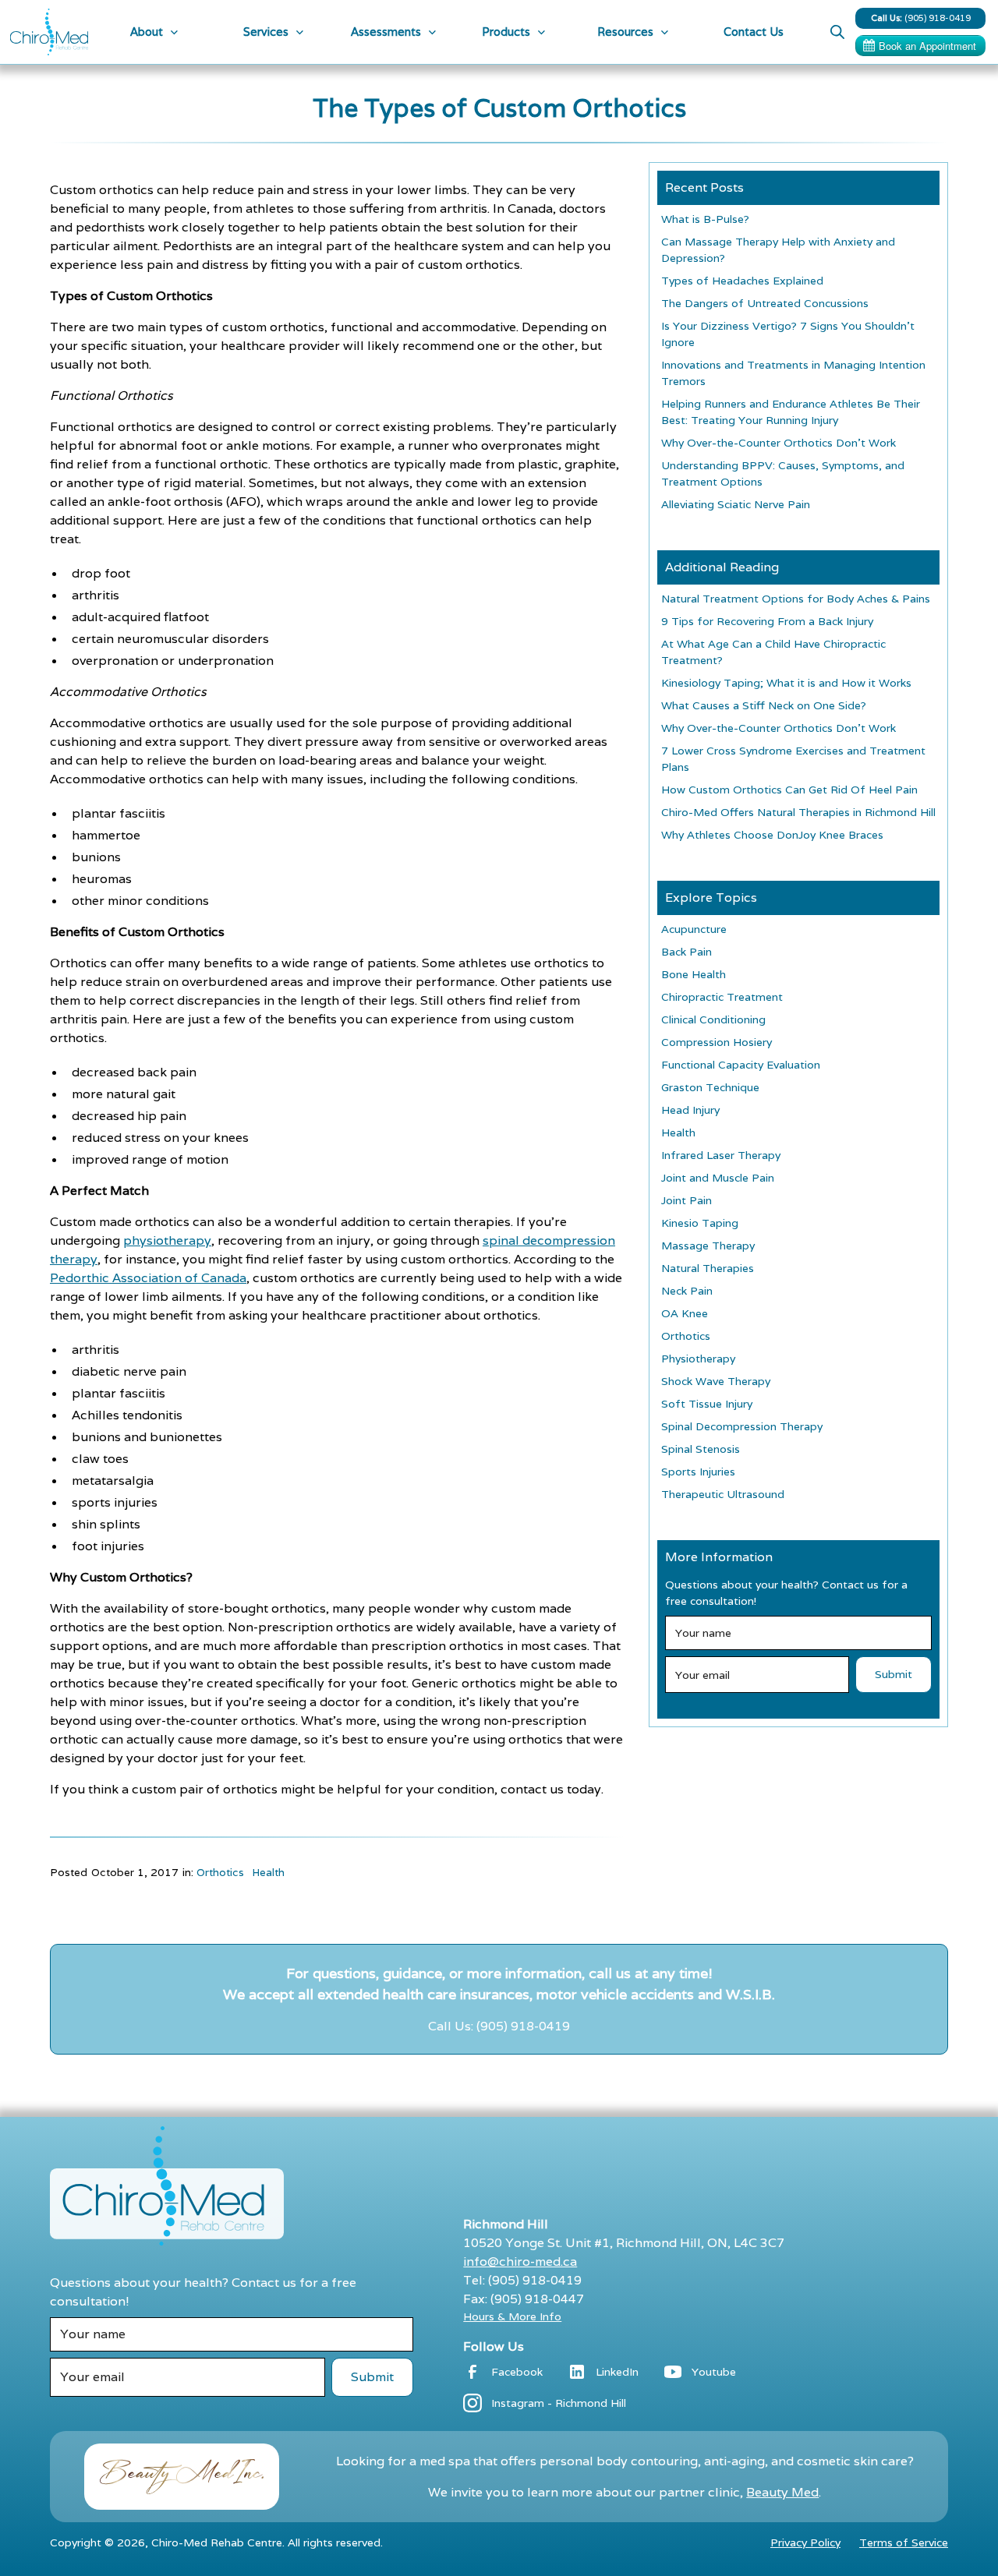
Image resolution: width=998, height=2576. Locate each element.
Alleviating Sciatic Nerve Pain (736, 504)
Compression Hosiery (717, 1042)
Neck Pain (687, 1291)
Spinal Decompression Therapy (742, 1426)
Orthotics (220, 1872)
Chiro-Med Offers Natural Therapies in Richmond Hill (798, 812)
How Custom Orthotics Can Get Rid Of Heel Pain (789, 790)
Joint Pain (687, 1200)
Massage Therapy (708, 1246)
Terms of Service (904, 2542)
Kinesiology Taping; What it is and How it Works (786, 683)
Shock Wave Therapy (716, 1381)
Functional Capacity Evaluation (741, 1065)
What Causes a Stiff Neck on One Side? (764, 705)
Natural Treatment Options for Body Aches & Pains (796, 599)
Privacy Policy (805, 2542)
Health (268, 1872)
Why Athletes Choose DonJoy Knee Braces (772, 835)
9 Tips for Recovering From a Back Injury (767, 621)
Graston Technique (710, 1087)
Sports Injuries (698, 1472)
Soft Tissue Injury (707, 1404)
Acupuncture (694, 929)
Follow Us (494, 2346)
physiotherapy (167, 1240)
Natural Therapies (708, 1268)
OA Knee (685, 1313)
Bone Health (694, 974)
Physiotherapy (698, 1359)
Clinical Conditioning (713, 1019)
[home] (49, 32)
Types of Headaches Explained (742, 281)
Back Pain (687, 952)
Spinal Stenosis (701, 1449)
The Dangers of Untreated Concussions (765, 303)
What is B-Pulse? (705, 219)
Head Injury (690, 1110)
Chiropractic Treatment (722, 997)
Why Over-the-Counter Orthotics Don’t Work (779, 443)
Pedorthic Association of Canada (148, 1278)
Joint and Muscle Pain (718, 1178)
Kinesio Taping (700, 1223)
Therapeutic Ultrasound (723, 1494)
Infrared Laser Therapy (721, 1155)
